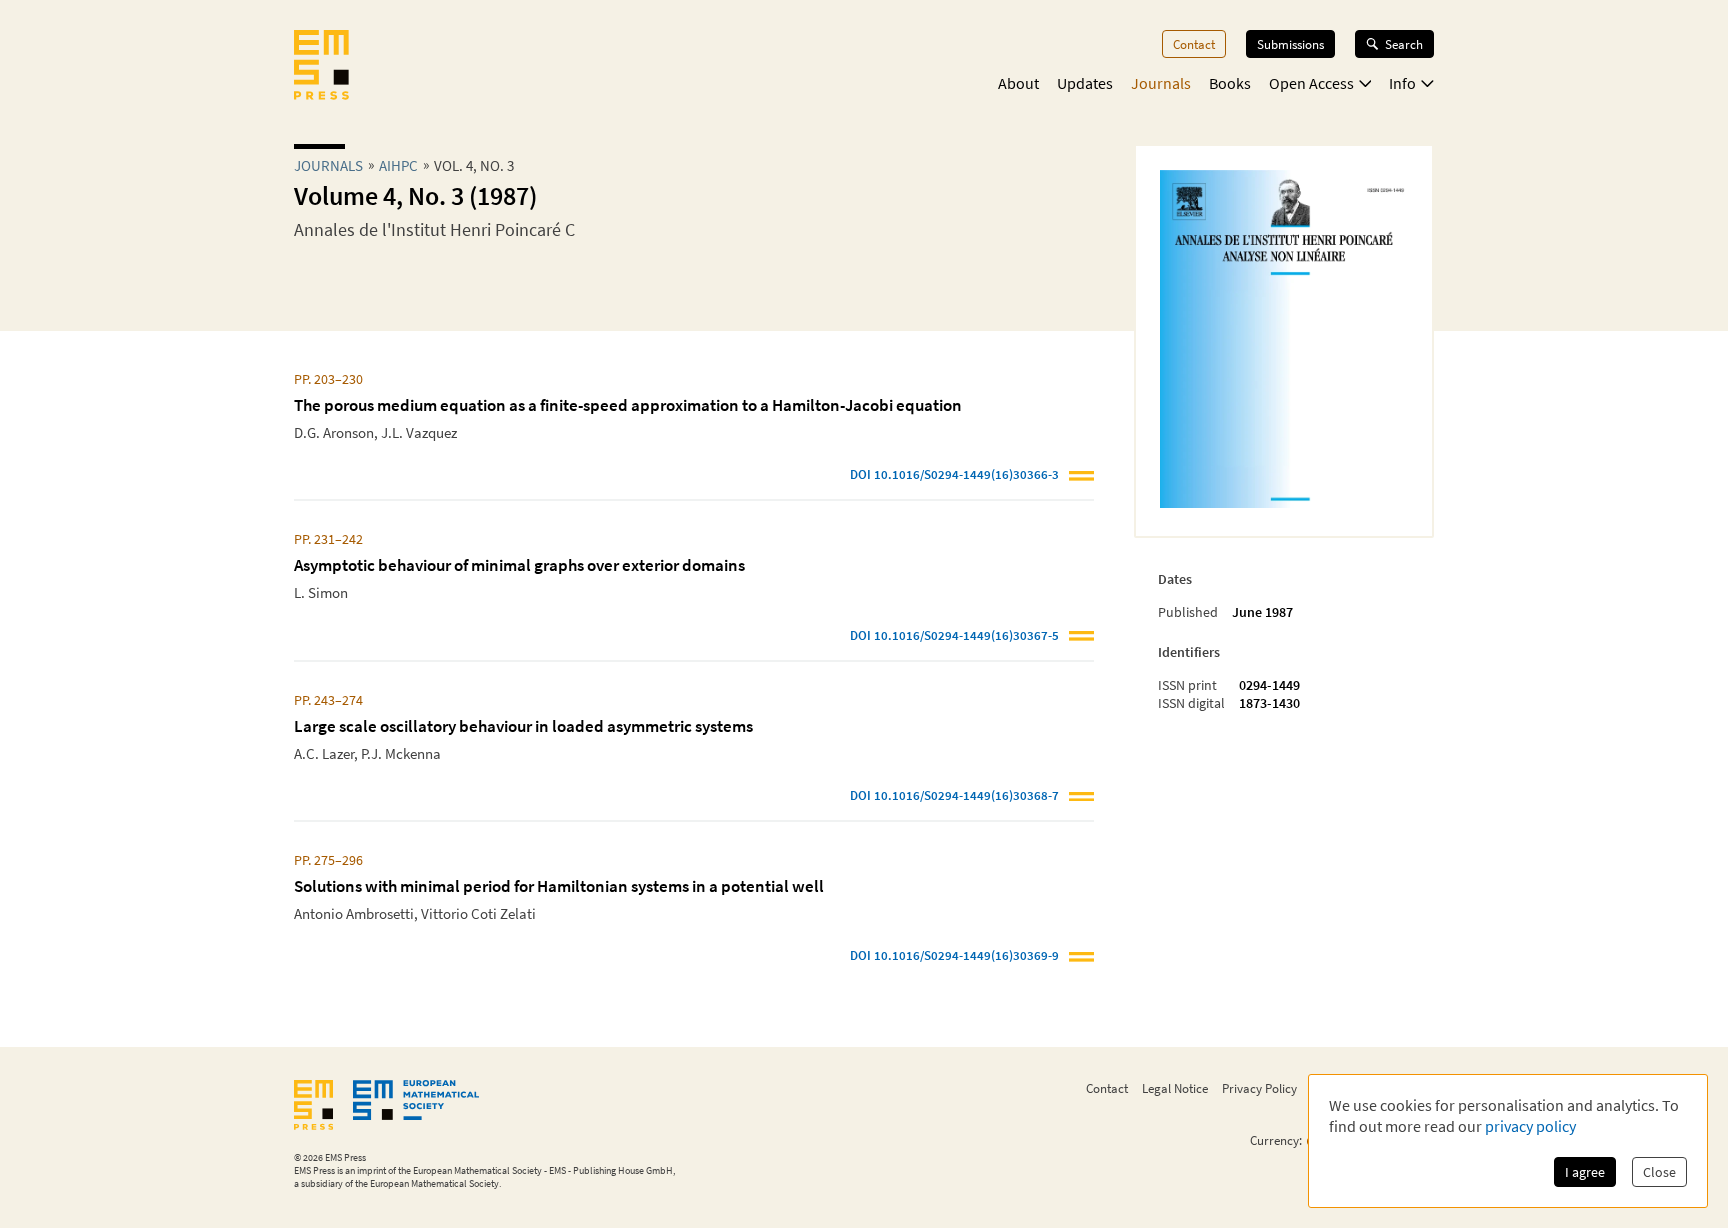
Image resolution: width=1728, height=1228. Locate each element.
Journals (1161, 83)
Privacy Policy (1259, 1088)
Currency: (1276, 1140)
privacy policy (1530, 1126)
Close (1659, 1172)
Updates (1085, 83)
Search (1404, 44)
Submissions (1290, 44)
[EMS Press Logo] (321, 67)
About (1018, 83)
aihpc (398, 165)
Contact (1194, 44)
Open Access (1311, 83)
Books (1230, 83)
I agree (1585, 1172)
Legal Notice (1175, 1088)
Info (1402, 83)
